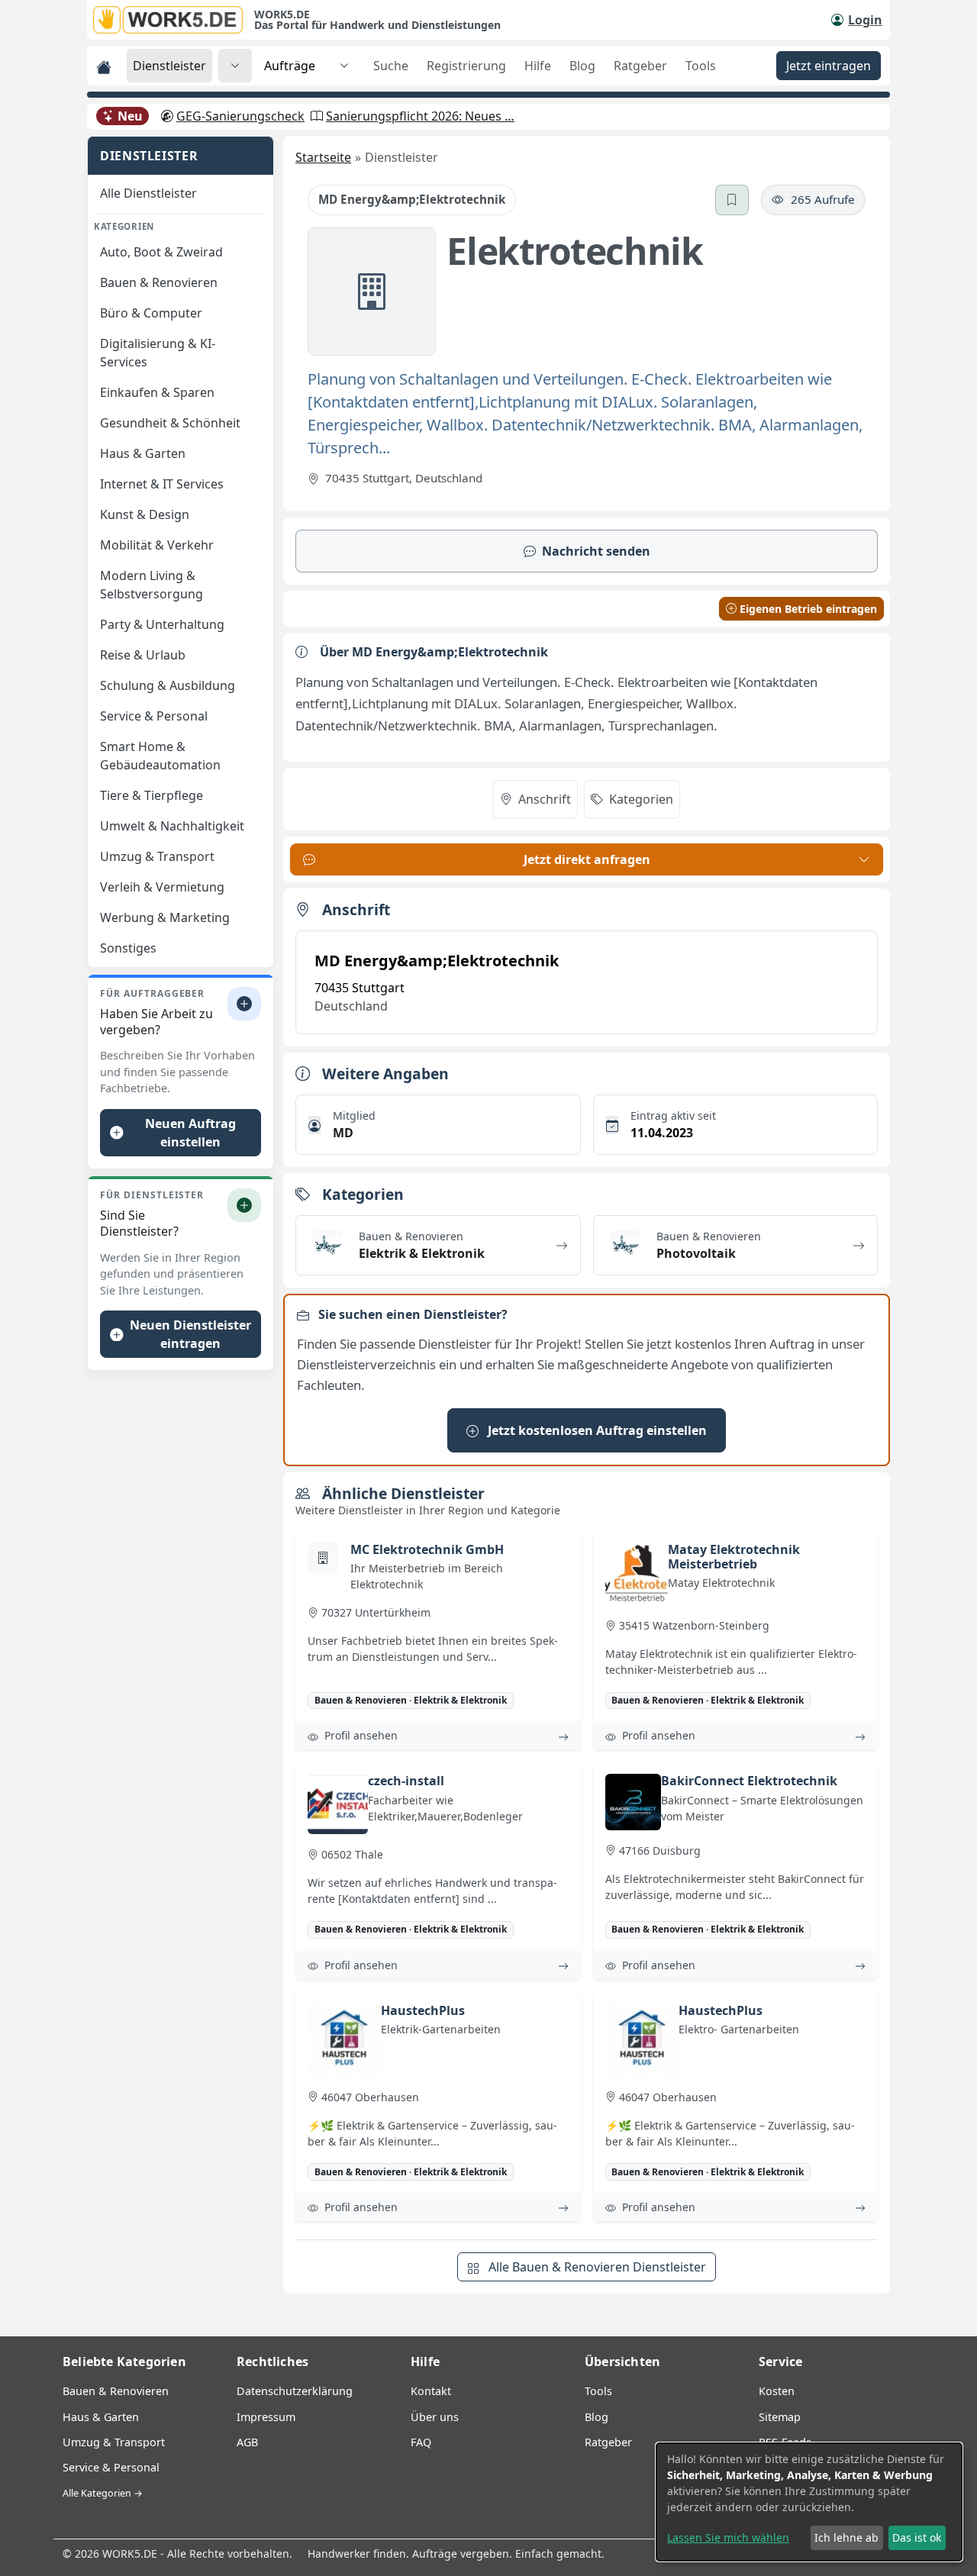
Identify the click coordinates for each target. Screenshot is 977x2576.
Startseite (323, 157)
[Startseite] (174, 20)
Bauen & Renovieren (116, 2391)
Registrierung (466, 66)
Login (865, 20)
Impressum (266, 2417)
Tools (701, 66)
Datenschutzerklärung (295, 2391)
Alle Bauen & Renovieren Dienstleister (596, 2267)
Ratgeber (640, 66)
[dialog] (809, 2502)
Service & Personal (111, 2467)
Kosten (777, 2391)
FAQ (421, 2442)
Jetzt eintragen (829, 66)
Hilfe (538, 66)
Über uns (435, 2417)
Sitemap (780, 2417)
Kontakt (431, 2391)
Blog (582, 66)
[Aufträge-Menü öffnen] (344, 66)
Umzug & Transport (114, 2442)
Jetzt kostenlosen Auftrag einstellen (596, 1430)
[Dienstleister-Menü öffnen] (235, 66)
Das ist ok (917, 2537)
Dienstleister (169, 66)
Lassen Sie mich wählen (728, 2537)
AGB (247, 2442)
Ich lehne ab (846, 2537)
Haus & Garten (101, 2417)
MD (343, 1133)
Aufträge (290, 66)
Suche (391, 66)
